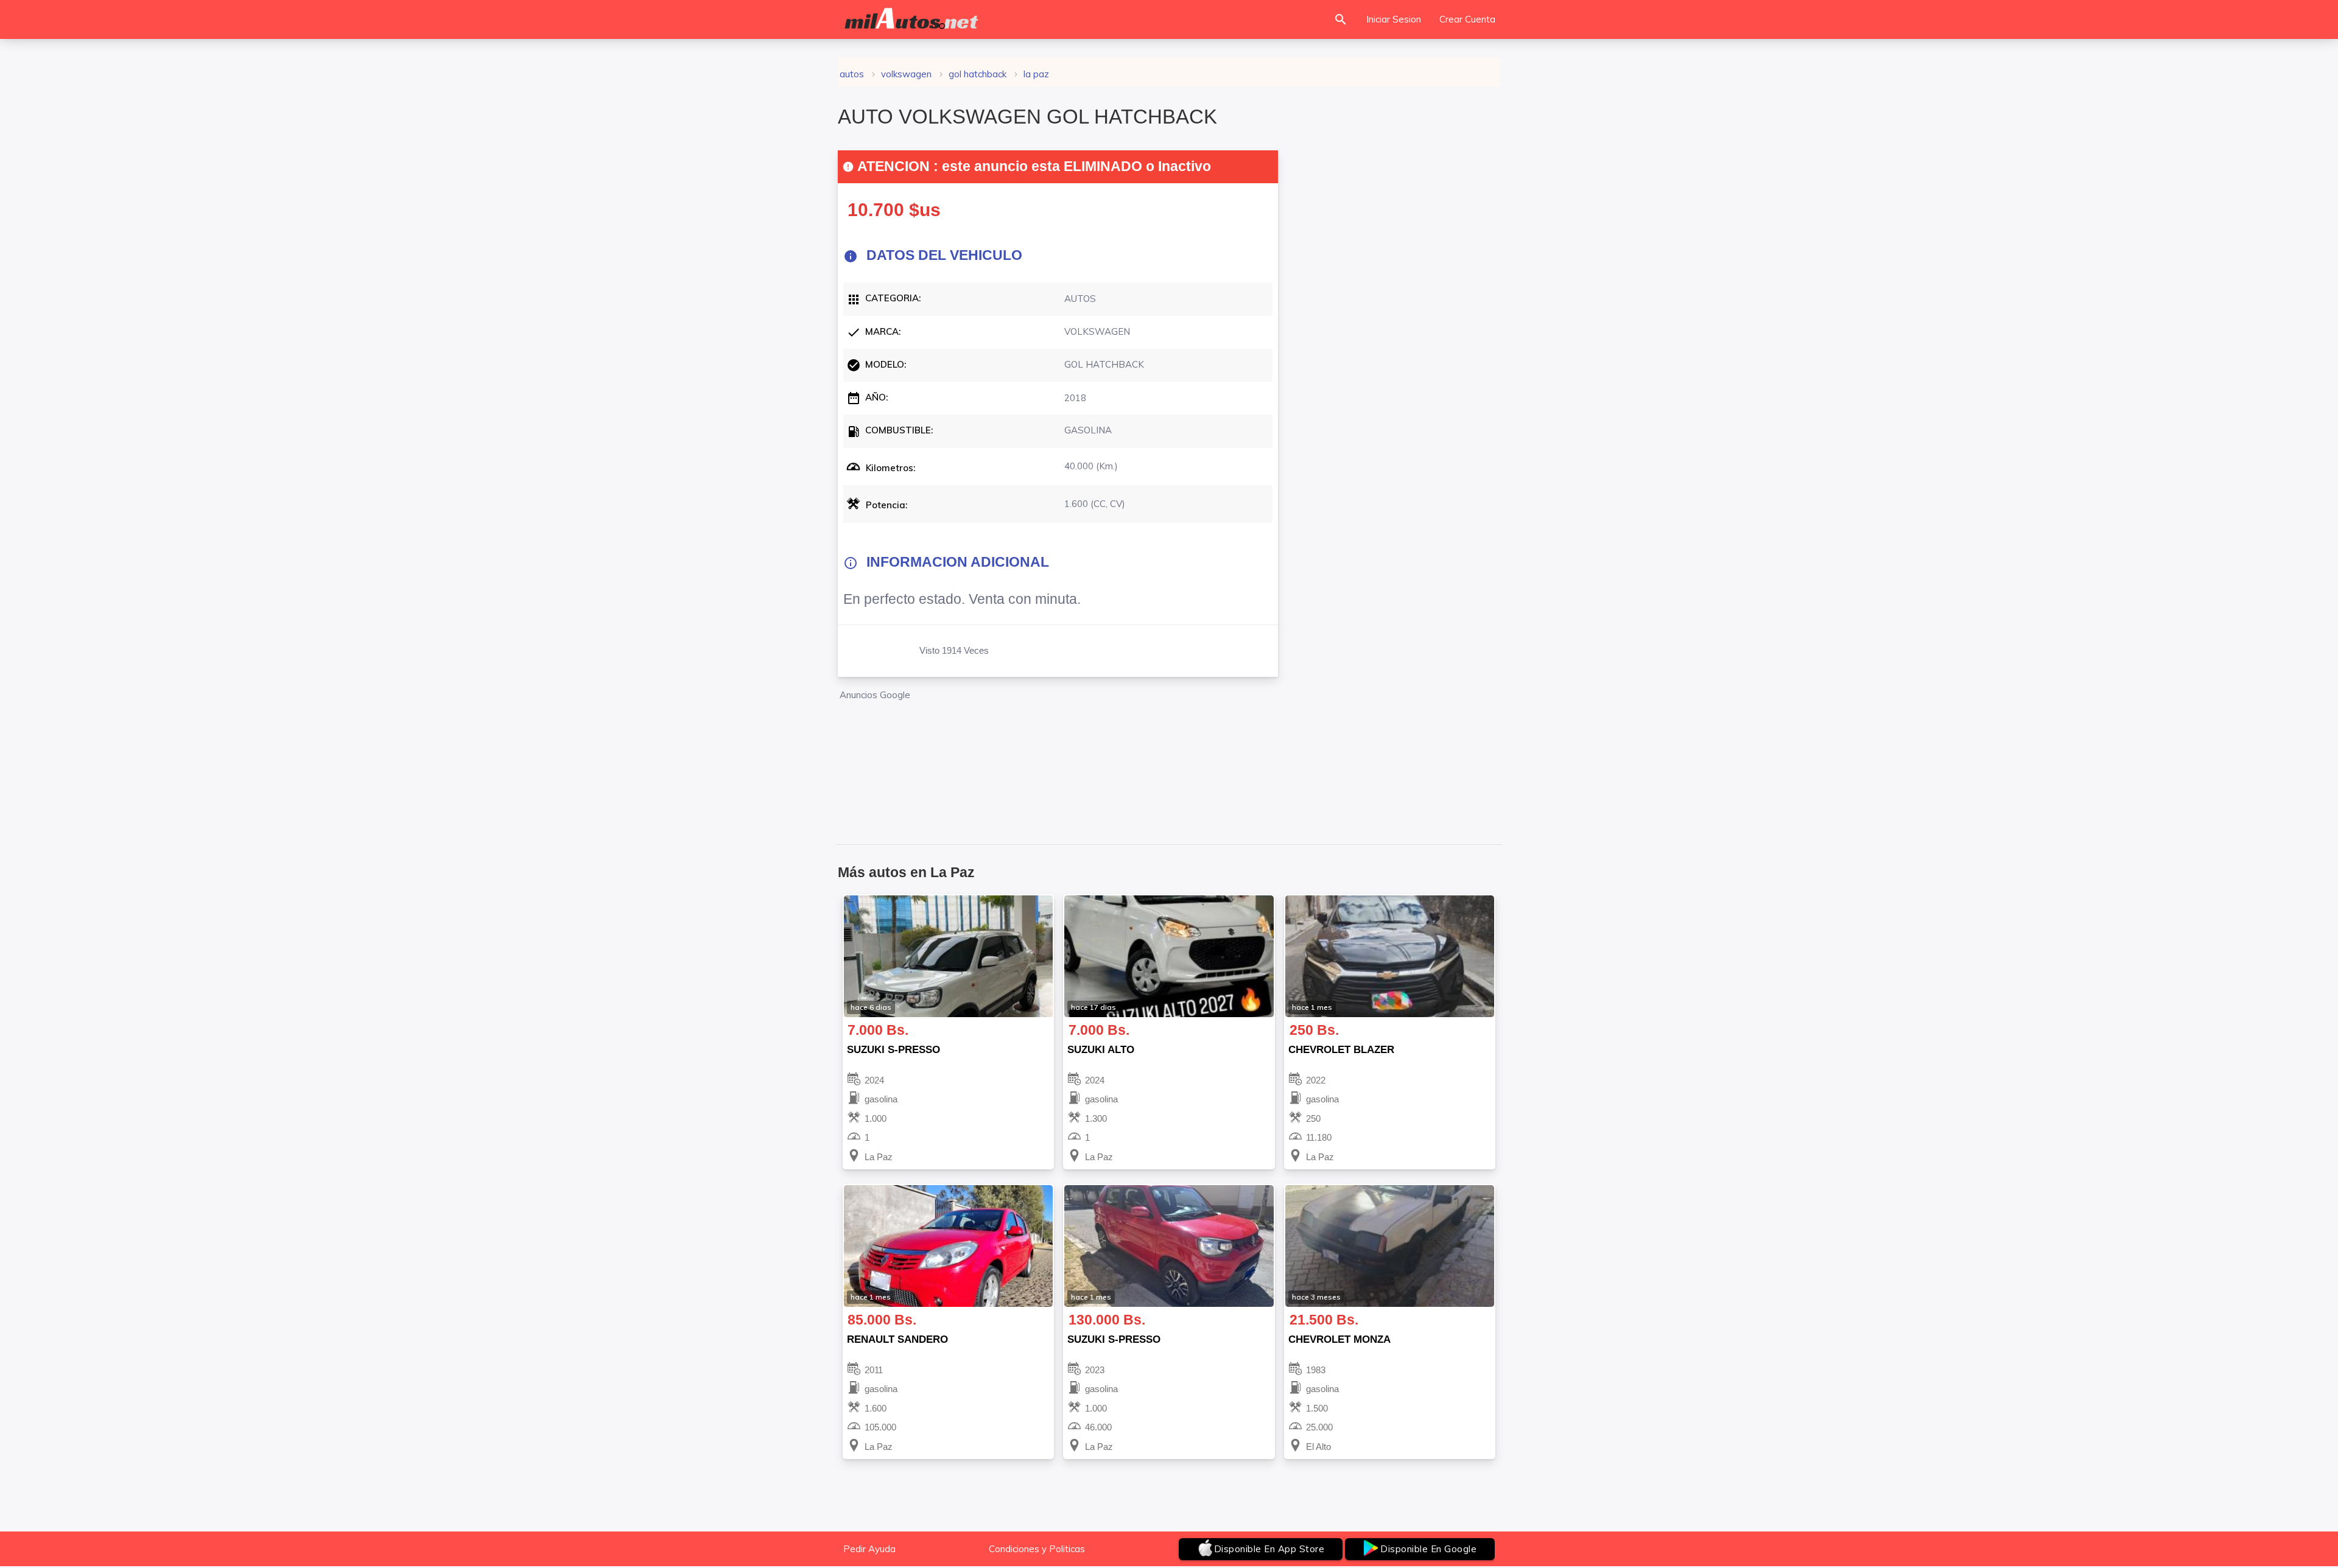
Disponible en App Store (1269, 1549)
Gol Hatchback (978, 74)
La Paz (1036, 74)
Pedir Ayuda (869, 1549)
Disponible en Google (1428, 1549)
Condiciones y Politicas (1037, 1549)
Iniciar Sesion (1394, 19)
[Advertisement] (1058, 758)
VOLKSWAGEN (906, 74)
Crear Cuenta (1467, 19)
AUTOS (852, 74)
